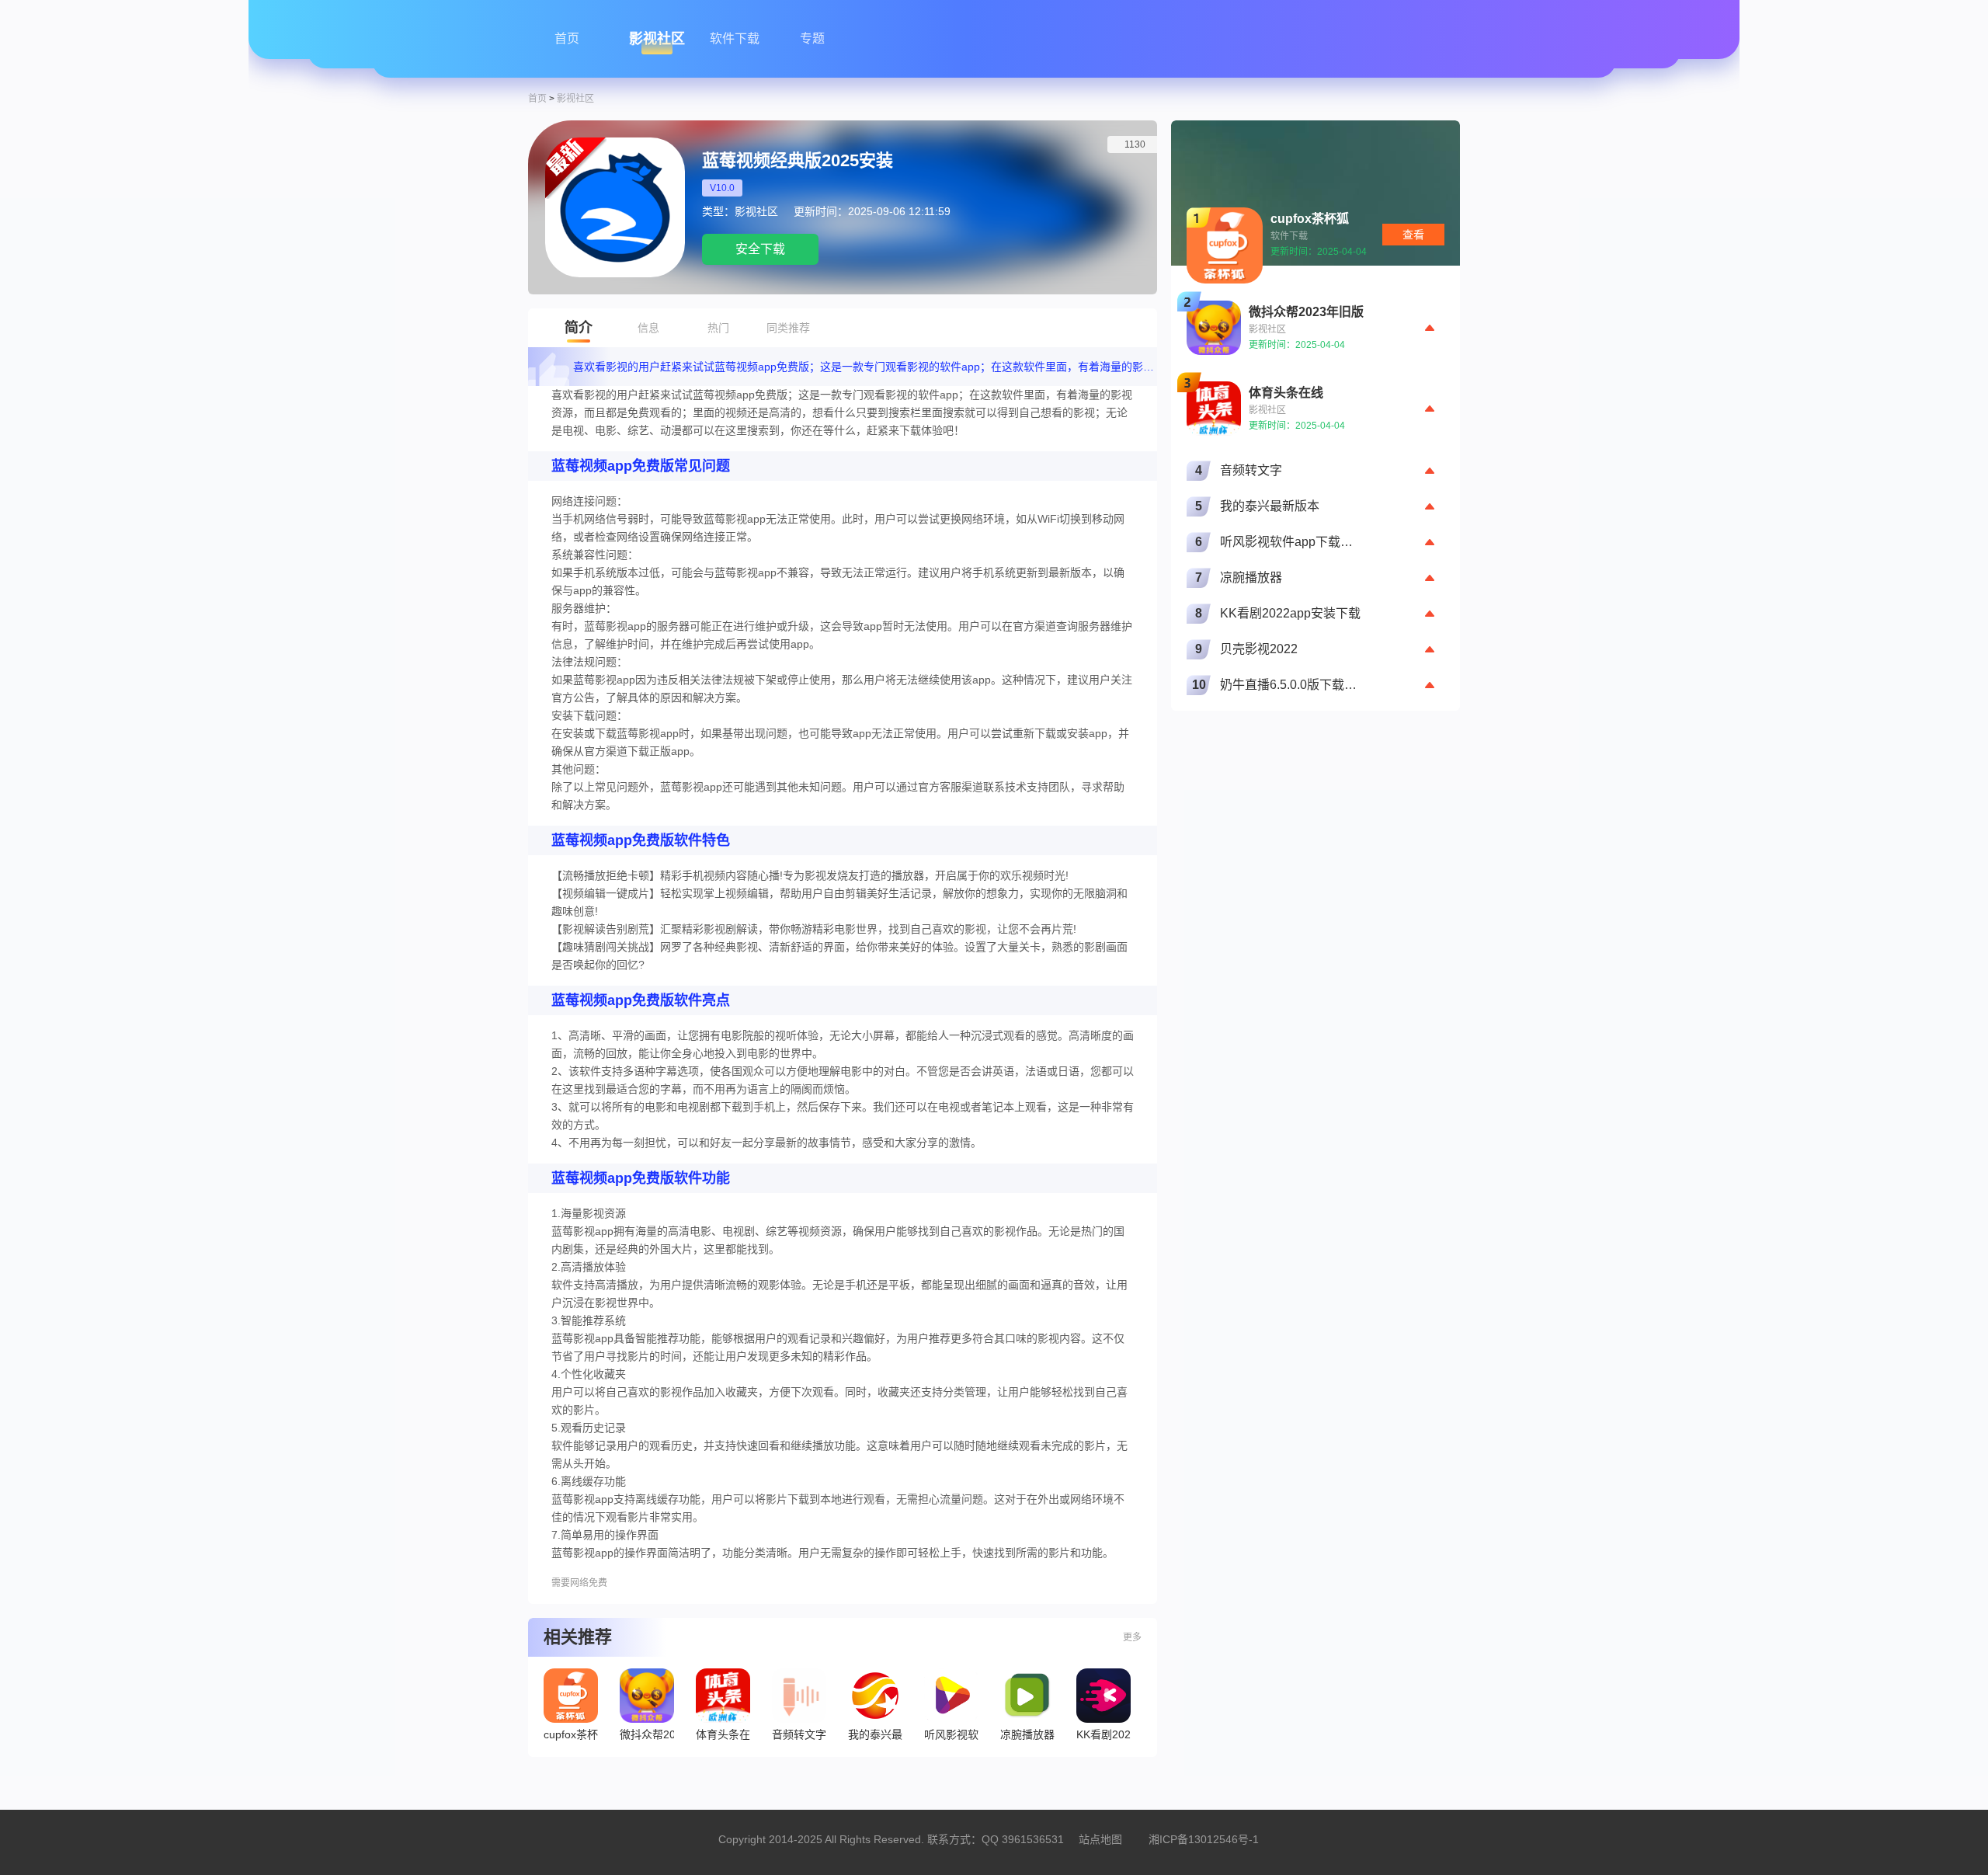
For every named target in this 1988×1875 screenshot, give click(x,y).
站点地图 (1100, 1839)
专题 (812, 38)
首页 (567, 38)
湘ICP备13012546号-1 (1204, 1839)
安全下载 (760, 249)
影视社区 (657, 39)
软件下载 (735, 38)
